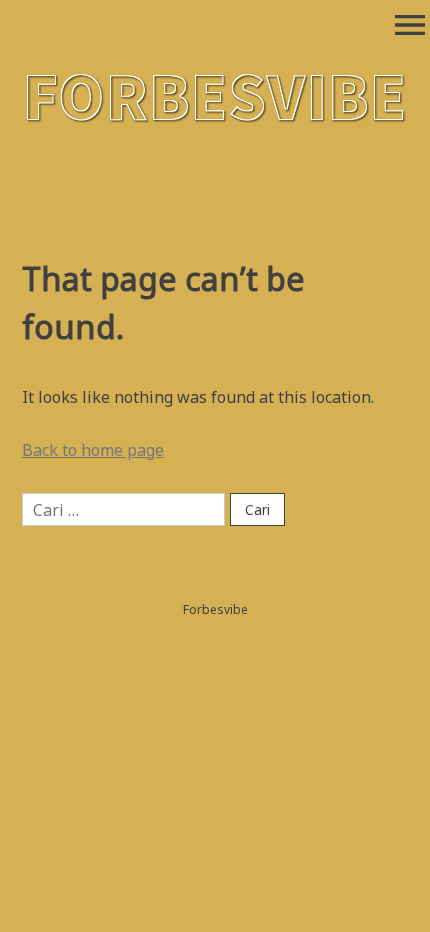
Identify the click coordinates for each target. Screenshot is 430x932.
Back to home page (93, 450)
